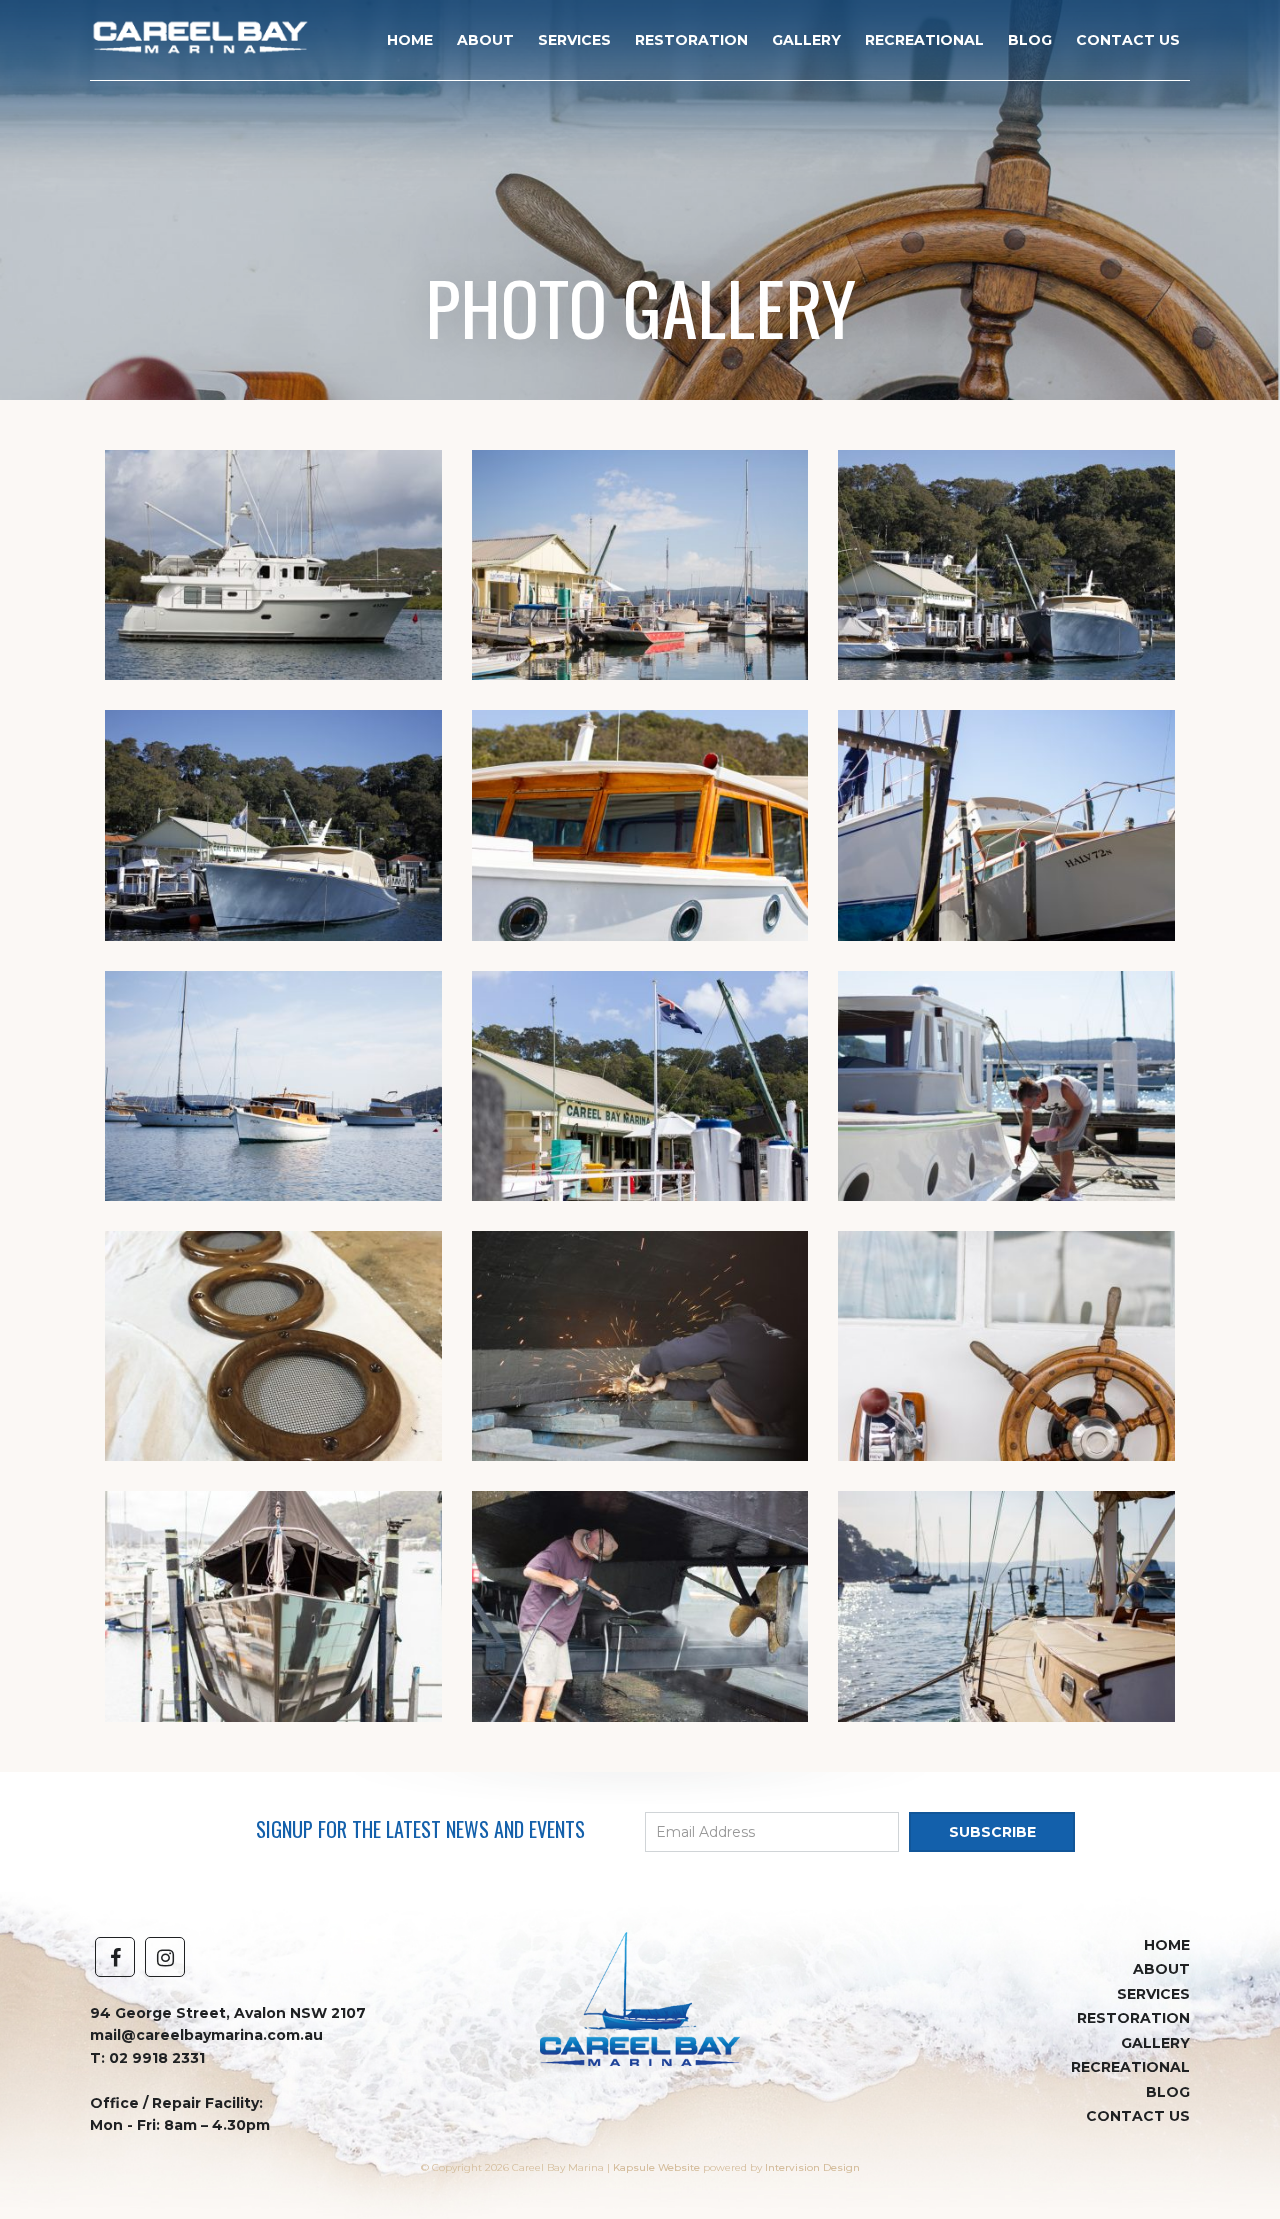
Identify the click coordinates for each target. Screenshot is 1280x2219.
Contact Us (1128, 40)
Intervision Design (812, 2167)
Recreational (924, 40)
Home (410, 40)
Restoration (691, 40)
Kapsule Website (656, 2167)
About (485, 40)
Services (574, 40)
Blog (1030, 40)
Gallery (806, 40)
